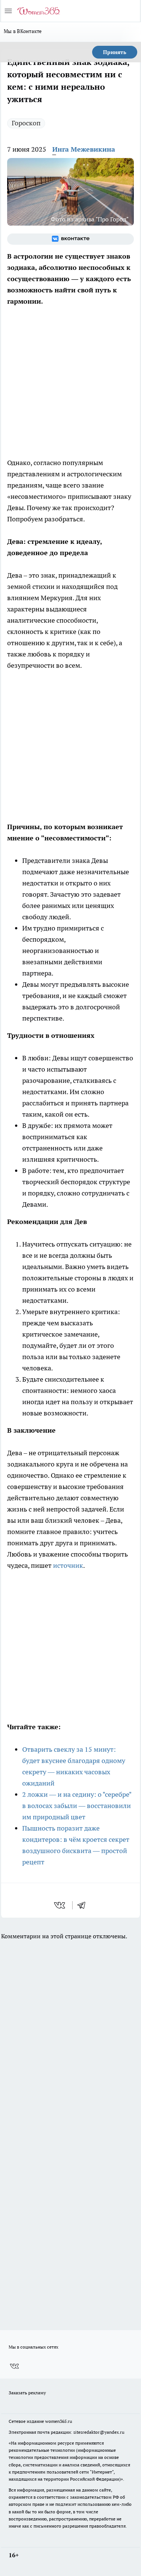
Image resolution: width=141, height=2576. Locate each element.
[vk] (60, 1905)
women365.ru (59, 2421)
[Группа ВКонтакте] (70, 239)
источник (68, 1565)
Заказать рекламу (27, 2393)
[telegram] (84, 1905)
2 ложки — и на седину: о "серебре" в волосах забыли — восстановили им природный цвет (77, 1806)
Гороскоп (26, 123)
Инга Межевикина (84, 149)
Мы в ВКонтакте (23, 31)
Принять (115, 52)
